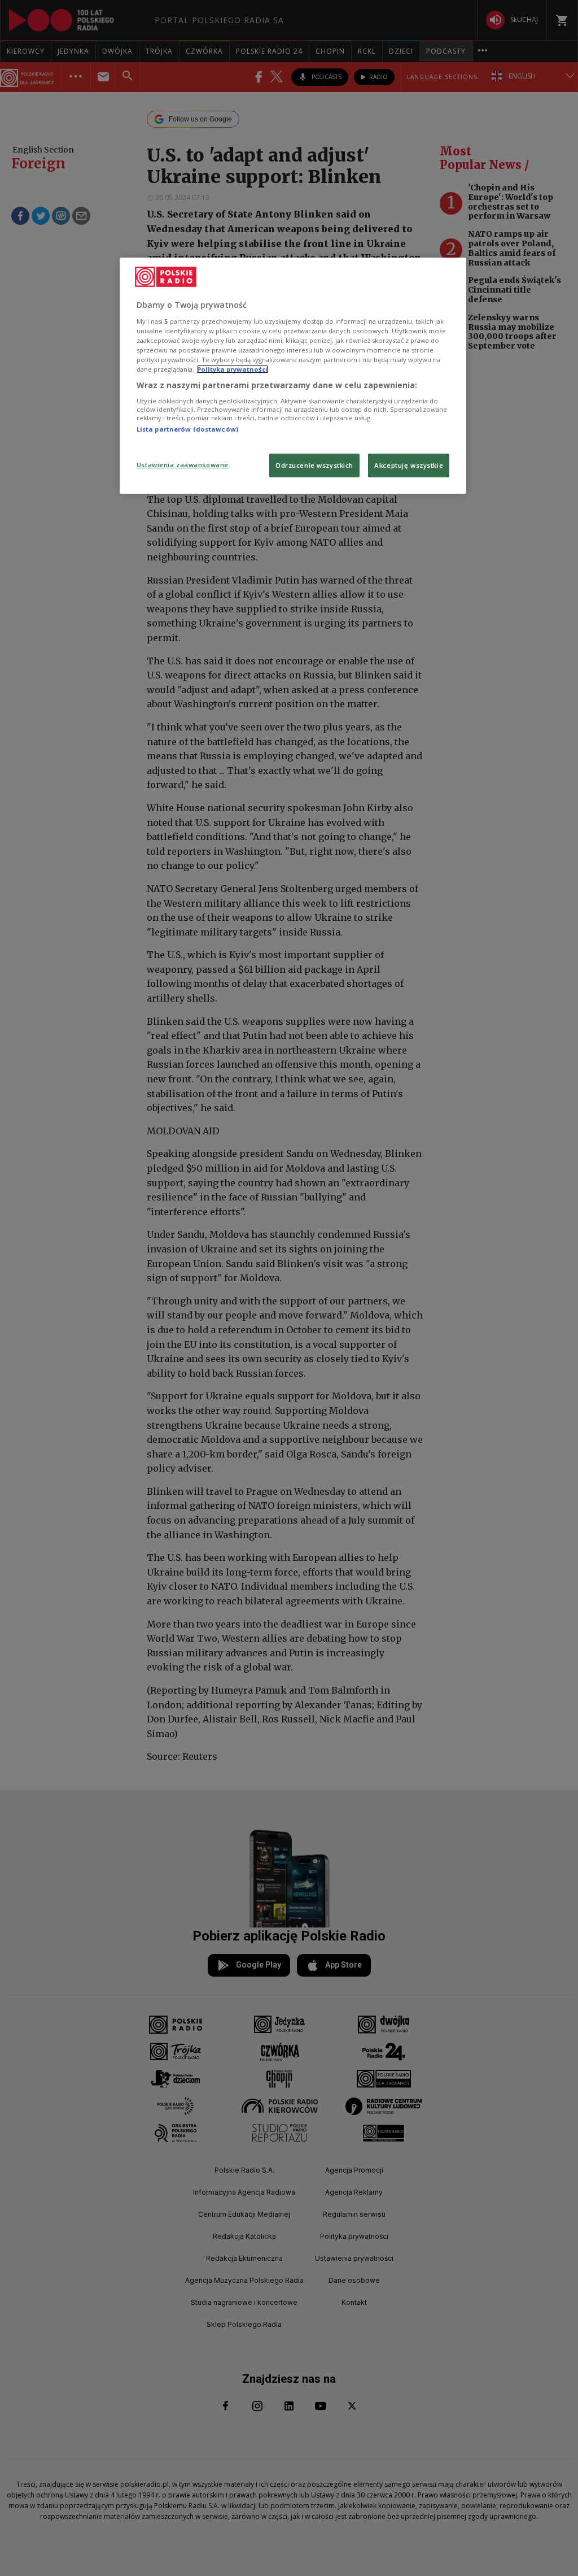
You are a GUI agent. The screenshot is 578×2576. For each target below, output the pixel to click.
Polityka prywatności (233, 369)
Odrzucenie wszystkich (314, 465)
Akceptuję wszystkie (409, 465)
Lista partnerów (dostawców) (187, 429)
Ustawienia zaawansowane (183, 465)
